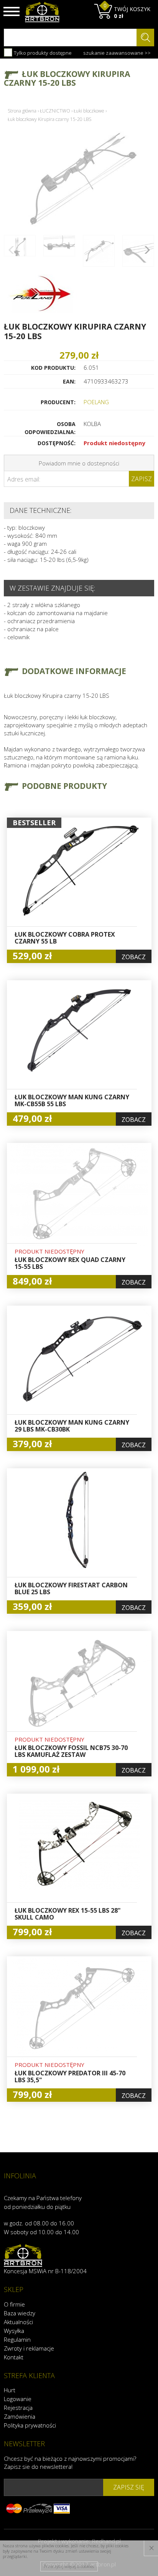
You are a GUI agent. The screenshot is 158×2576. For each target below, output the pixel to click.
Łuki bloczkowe (89, 111)
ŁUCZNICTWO (55, 111)
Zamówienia (20, 2416)
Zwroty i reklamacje (29, 2348)
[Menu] (12, 11)
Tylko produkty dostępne (42, 53)
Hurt (10, 2390)
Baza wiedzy (20, 2313)
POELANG (96, 402)
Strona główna (22, 111)
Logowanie (18, 2399)
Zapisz (142, 479)
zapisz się (129, 2487)
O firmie (14, 2304)
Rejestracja (18, 2408)
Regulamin (17, 2339)
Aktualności (18, 2322)
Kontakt (14, 2357)
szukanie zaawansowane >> (117, 53)
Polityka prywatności (30, 2425)
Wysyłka (14, 2331)
